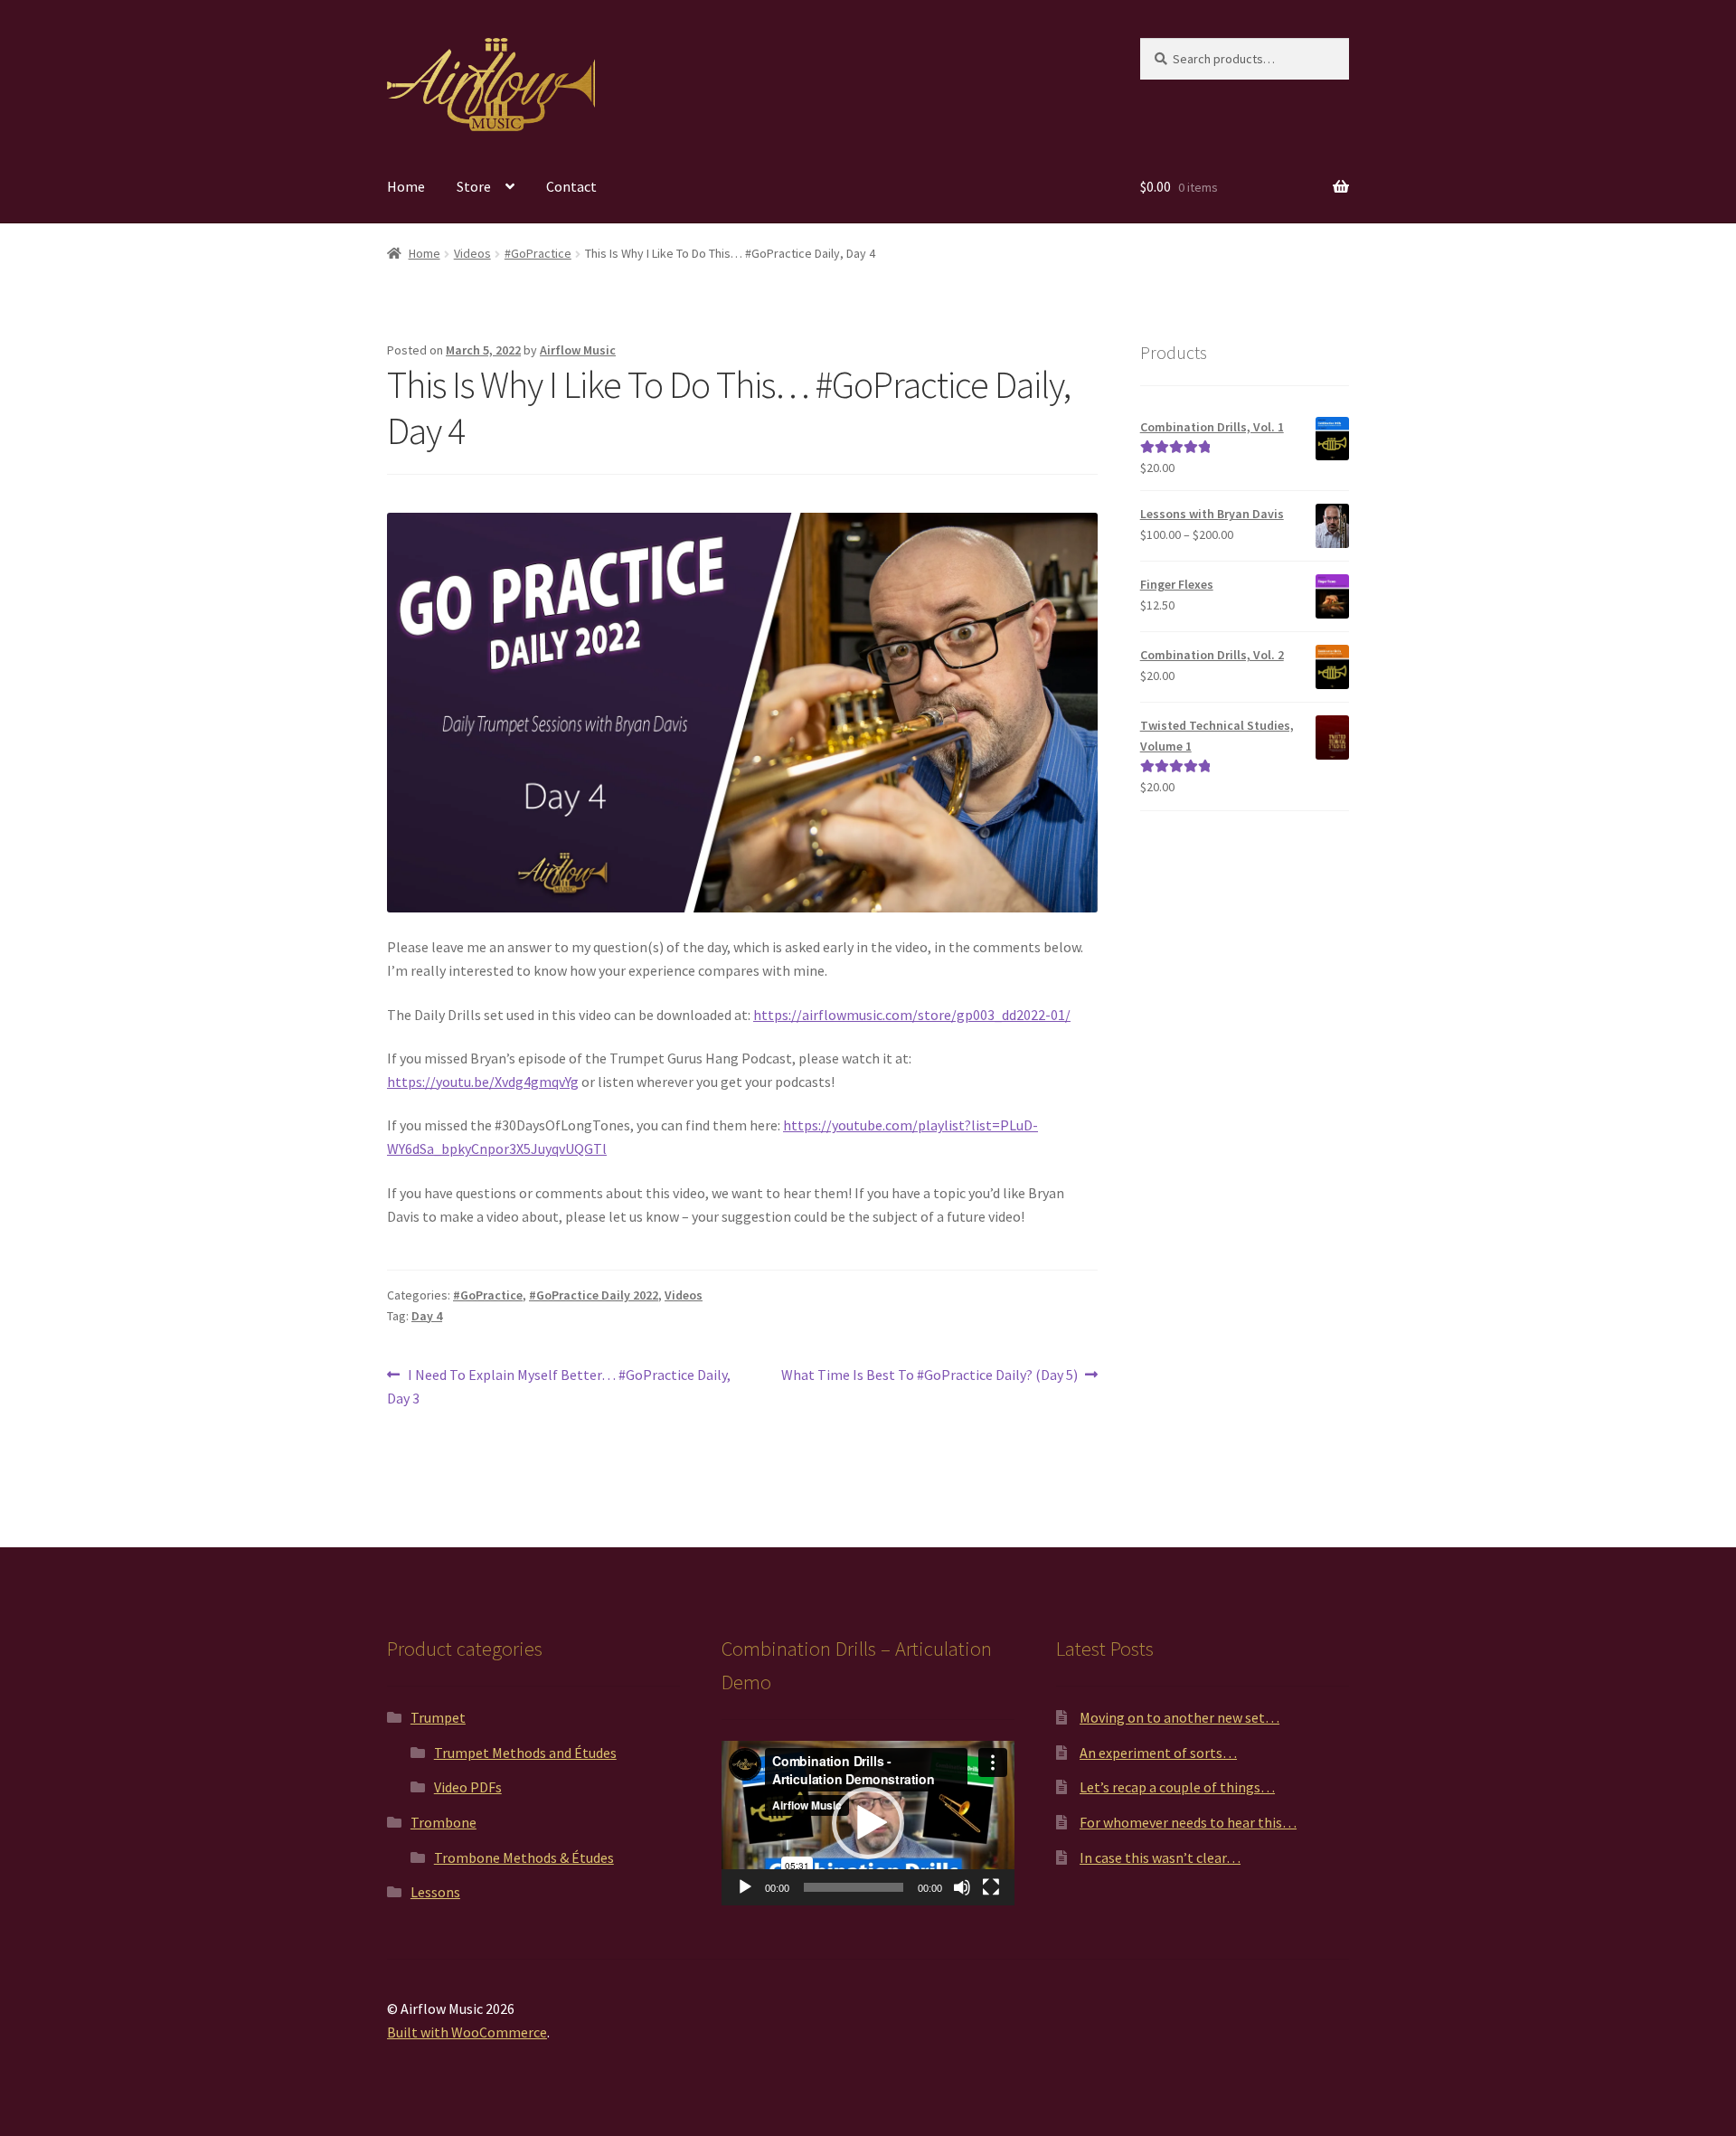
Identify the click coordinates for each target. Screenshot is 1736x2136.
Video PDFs (468, 1787)
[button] (868, 1823)
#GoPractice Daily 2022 (594, 1295)
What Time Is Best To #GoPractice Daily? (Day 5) (929, 1376)
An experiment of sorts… (1158, 1753)
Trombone (443, 1822)
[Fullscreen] (991, 1887)
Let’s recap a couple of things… (1177, 1787)
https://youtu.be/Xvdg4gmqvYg (483, 1082)
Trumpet (438, 1717)
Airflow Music (578, 350)
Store (474, 186)
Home (406, 186)
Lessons (435, 1892)
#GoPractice (538, 253)
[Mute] (962, 1887)
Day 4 (427, 1316)
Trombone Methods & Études (524, 1857)
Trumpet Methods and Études (525, 1753)
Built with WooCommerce (467, 2032)
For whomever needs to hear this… (1188, 1822)
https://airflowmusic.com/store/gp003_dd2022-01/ (912, 1015)
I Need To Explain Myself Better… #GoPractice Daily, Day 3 (559, 1386)
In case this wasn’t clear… (1160, 1857)
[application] (868, 1823)
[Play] (745, 1887)
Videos (472, 253)
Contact (571, 186)
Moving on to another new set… (1179, 1717)
